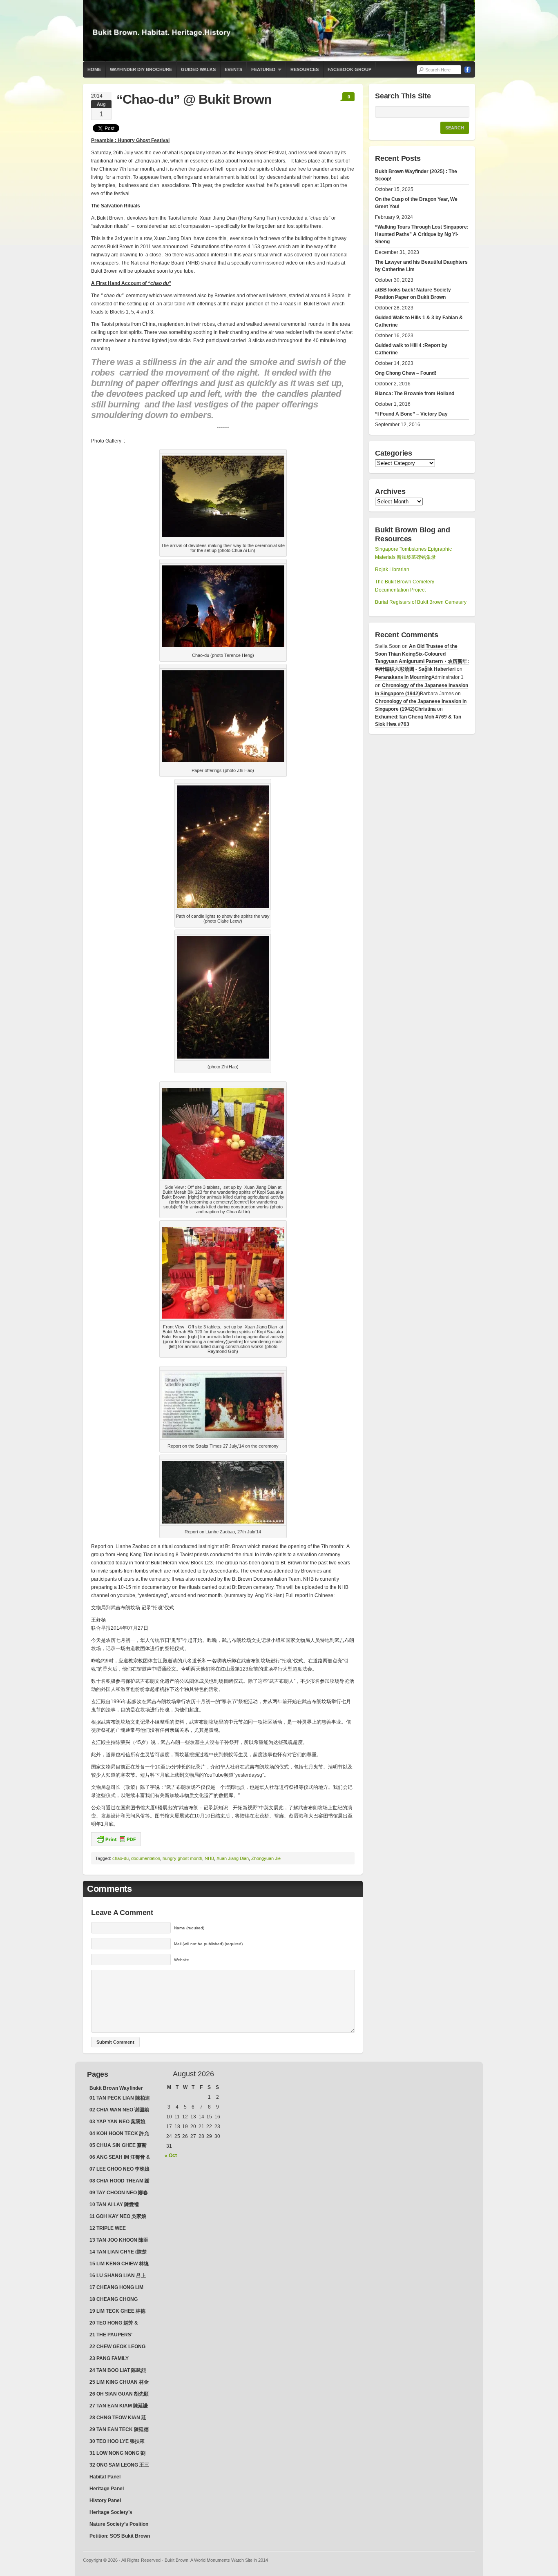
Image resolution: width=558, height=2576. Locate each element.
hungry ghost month (182, 1858)
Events (233, 69)
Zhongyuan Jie (266, 1858)
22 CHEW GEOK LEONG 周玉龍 (117, 2347)
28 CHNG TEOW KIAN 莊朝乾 (118, 2418)
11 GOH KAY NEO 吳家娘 (118, 2216)
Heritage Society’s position (111, 2513)
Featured (261, 72)
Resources (305, 69)
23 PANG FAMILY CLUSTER (109, 2359)
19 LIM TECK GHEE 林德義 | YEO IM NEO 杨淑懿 (117, 2312)
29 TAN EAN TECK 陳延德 (119, 2429)
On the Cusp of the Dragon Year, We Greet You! (416, 203)
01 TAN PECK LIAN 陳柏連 (120, 2098)
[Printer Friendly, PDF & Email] (116, 1839)
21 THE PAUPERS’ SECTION (111, 2336)
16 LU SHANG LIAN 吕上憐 (118, 2276)
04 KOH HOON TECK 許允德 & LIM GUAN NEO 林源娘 (119, 2134)
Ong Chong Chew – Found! (406, 373)
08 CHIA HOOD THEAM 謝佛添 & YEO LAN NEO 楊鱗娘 (120, 2182)
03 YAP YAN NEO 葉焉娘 (117, 2122)
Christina (425, 709)
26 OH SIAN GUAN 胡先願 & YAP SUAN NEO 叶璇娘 (119, 2395)
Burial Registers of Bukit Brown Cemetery (421, 602)
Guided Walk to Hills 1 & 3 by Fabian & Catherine (419, 321)
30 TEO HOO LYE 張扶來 (117, 2441)
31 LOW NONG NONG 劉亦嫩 (117, 2454)
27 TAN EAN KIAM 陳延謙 (119, 2406)
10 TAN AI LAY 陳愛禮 (114, 2205)
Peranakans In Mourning (403, 677)
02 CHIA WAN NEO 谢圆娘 (119, 2110)
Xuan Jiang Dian (233, 1858)
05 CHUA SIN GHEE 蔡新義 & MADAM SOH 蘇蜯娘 (120, 2146)
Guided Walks (198, 69)
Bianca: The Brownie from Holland (415, 394)
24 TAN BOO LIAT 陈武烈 (118, 2370)
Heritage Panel (107, 2489)
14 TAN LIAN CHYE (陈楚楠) (118, 2253)
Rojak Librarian (392, 569)
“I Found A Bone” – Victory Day (411, 414)
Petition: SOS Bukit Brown (120, 2536)
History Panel (105, 2500)
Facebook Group (349, 69)
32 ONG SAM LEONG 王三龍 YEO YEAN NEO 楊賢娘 (119, 2466)
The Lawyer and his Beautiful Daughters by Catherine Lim (421, 266)
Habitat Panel (105, 2477)
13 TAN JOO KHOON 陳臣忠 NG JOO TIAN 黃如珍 (119, 2241)
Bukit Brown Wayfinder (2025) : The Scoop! (416, 175)
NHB (209, 1858)
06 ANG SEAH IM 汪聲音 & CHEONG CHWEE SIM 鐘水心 (120, 2158)
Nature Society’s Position (119, 2524)
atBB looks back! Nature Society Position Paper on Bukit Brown (413, 294)
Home (94, 69)
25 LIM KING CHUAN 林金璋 (119, 2383)
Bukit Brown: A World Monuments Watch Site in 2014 (279, 31)
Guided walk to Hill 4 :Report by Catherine (411, 349)
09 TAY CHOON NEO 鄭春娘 (119, 2193)
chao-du (121, 1858)
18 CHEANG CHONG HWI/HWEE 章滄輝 (114, 2300)
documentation (146, 1858)
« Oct (171, 2156)
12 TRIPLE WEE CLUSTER (108, 2229)
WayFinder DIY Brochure (141, 69)
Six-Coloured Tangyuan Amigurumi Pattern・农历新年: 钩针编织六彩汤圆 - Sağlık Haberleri (422, 662)
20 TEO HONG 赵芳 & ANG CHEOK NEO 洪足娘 (118, 2324)
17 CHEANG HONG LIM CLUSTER (116, 2288)
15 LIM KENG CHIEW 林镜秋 (119, 2265)
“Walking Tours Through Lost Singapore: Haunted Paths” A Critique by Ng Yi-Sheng (422, 234)
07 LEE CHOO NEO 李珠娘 (119, 2169)
